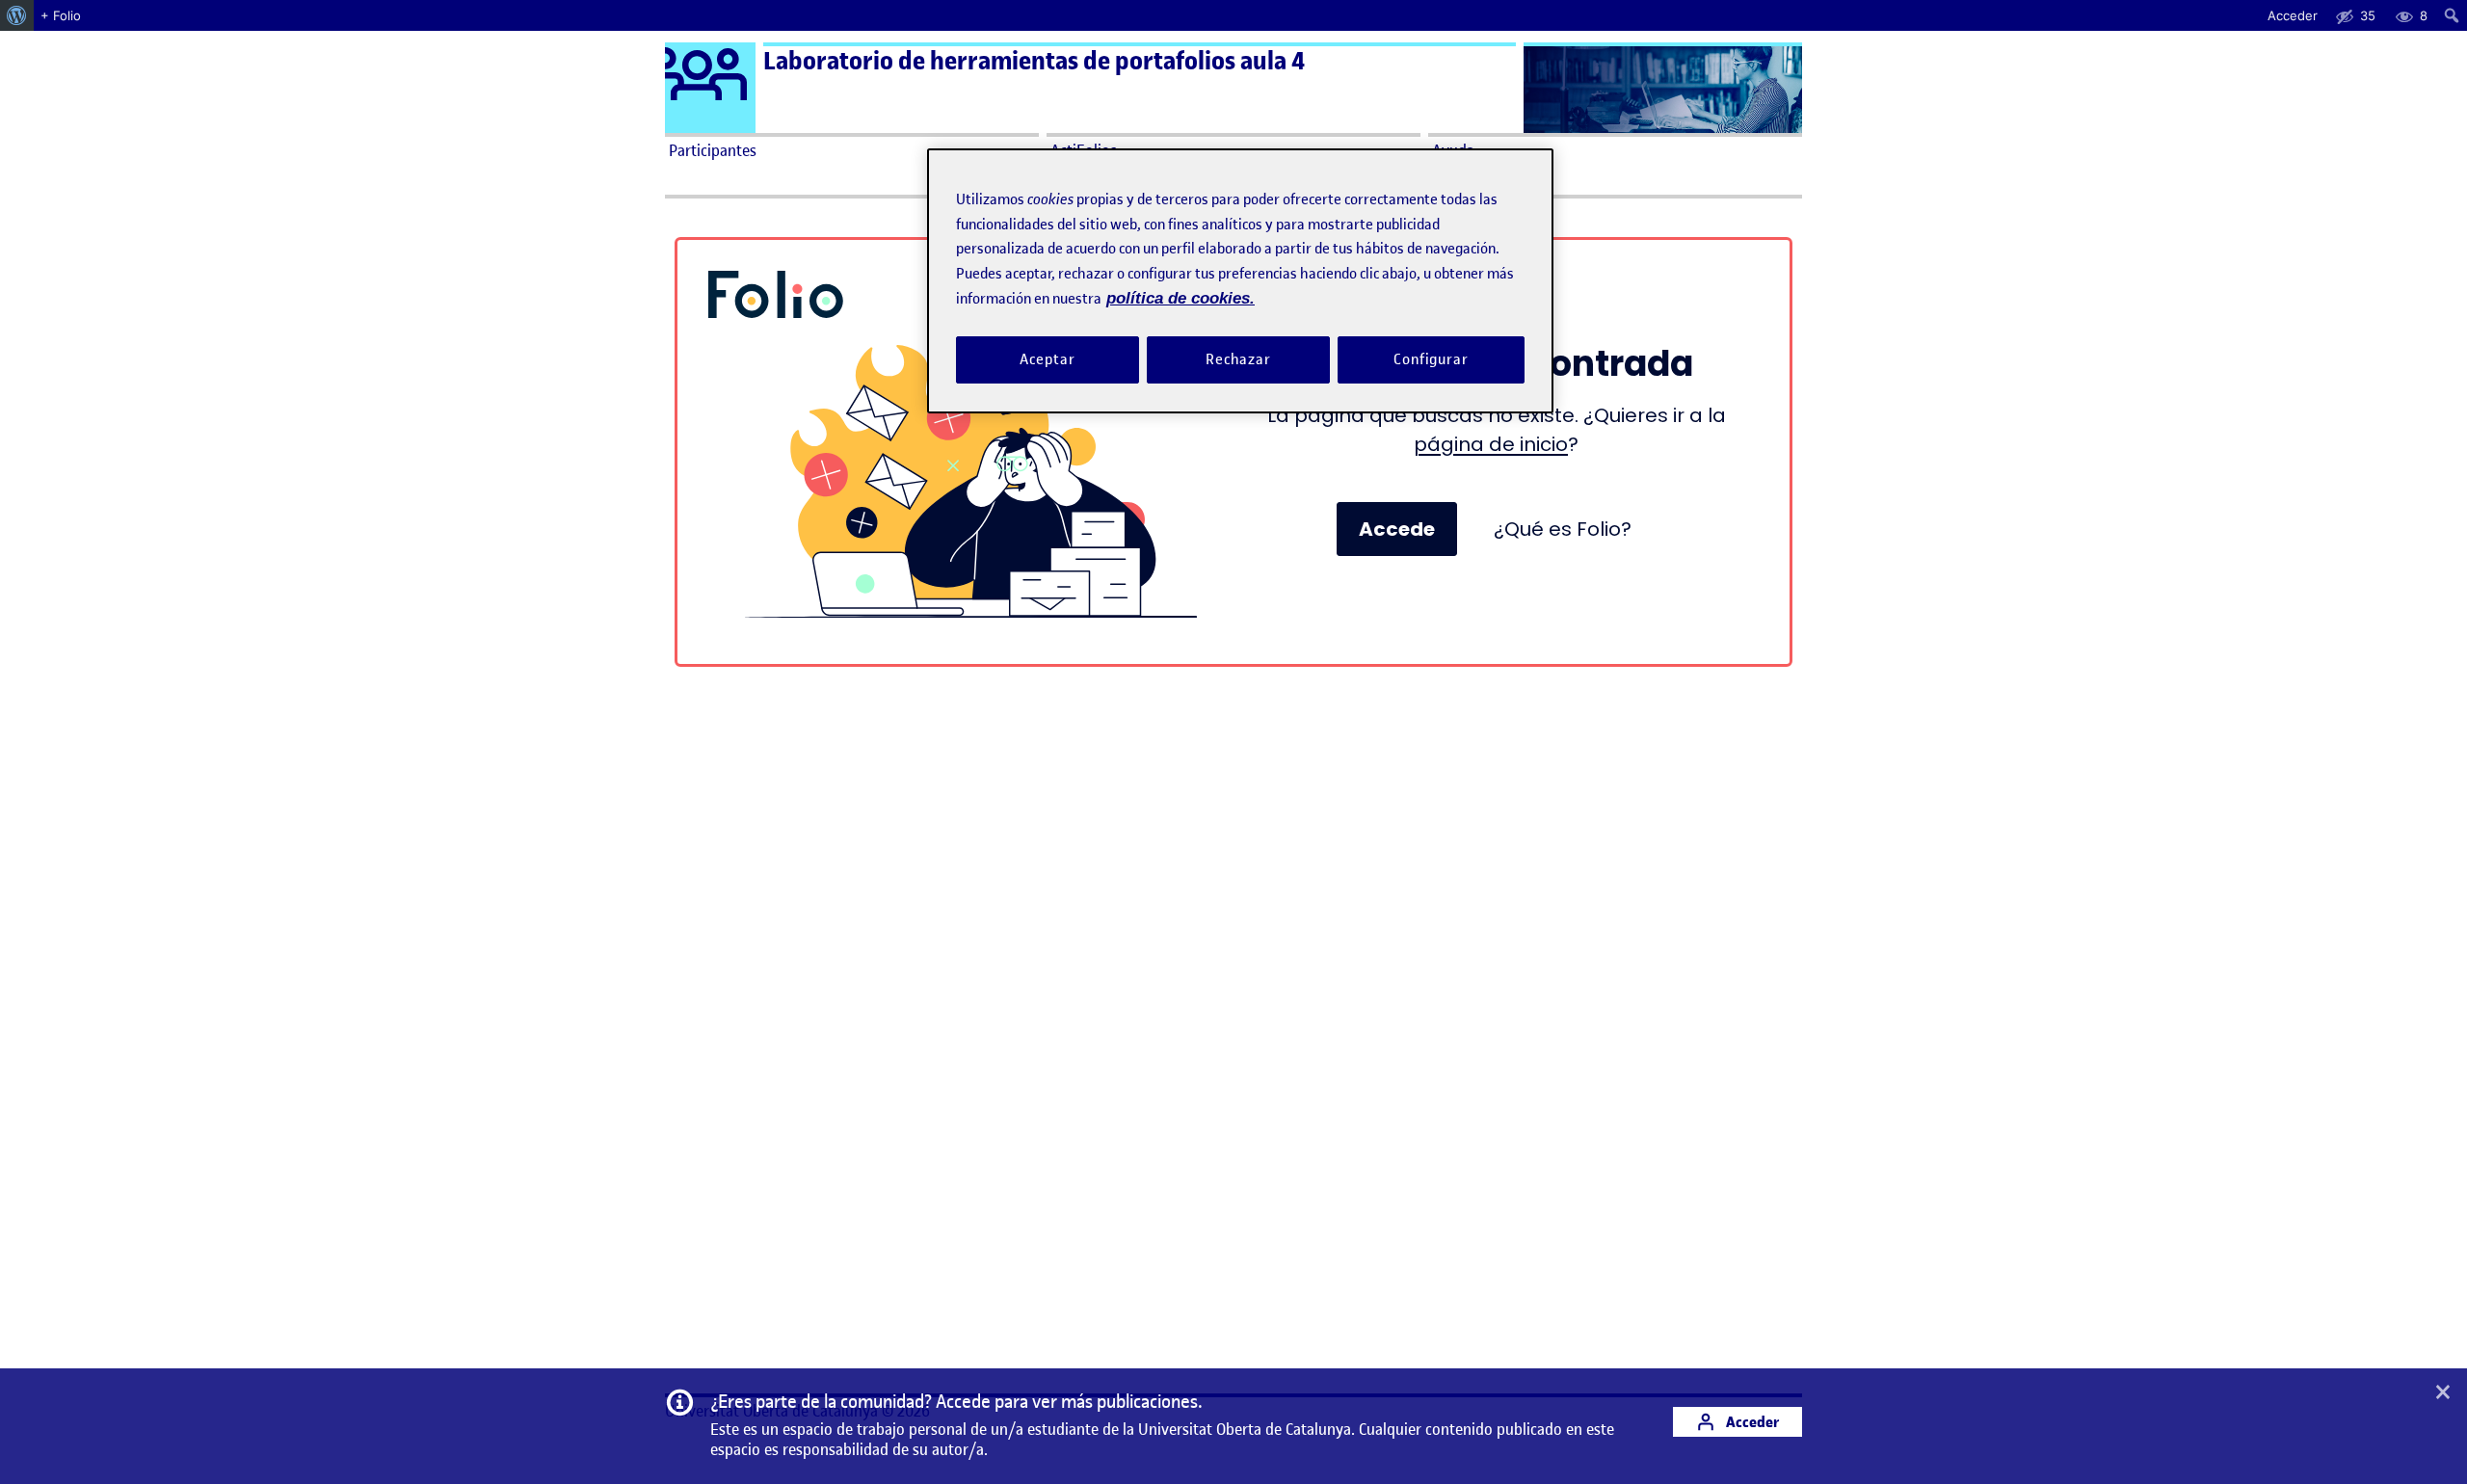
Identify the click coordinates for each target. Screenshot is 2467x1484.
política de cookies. (1180, 298)
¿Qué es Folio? (1563, 529)
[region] (1240, 281)
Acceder (1751, 1422)
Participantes (713, 150)
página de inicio (1491, 444)
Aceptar (1047, 359)
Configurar (1431, 359)
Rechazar (1238, 359)
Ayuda (1453, 150)
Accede (1397, 529)
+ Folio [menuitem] (61, 15)
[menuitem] (17, 15)
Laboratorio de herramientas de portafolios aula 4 (1034, 61)
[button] (2443, 1393)
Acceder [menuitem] (2293, 15)
